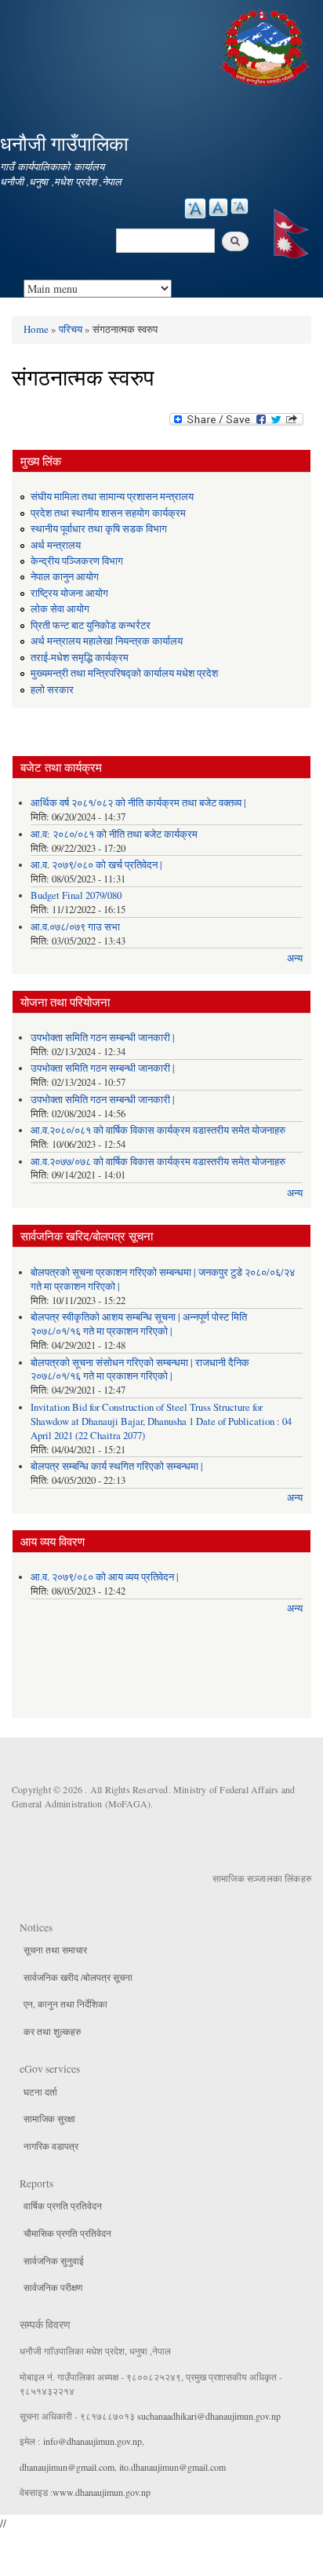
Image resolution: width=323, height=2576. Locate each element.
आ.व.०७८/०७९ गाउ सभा (75, 927)
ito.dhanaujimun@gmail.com (172, 2467)
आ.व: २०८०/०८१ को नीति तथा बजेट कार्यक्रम (114, 834)
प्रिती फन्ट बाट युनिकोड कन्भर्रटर (91, 625)
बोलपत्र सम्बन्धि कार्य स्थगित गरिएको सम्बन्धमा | (117, 1466)
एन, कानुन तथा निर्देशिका (65, 2004)
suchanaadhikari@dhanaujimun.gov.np (209, 2416)
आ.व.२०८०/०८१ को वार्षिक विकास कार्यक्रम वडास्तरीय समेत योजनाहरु (158, 1130)
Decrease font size (240, 206)
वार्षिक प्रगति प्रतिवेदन (63, 2205)
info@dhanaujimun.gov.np (93, 2441)
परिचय (71, 329)
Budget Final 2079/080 (76, 895)
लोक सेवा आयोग (60, 609)
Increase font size (195, 208)
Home (36, 329)
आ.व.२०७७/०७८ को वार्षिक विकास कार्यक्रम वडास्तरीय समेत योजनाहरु (158, 1162)
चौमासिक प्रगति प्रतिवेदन (67, 2233)
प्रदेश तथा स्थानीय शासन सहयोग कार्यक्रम (108, 513)
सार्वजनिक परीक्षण (53, 2287)
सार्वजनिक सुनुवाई (54, 2260)
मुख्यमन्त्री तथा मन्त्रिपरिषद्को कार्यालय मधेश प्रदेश (124, 673)
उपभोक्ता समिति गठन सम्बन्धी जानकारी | (103, 1038)
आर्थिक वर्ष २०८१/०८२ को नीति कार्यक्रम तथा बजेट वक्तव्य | (138, 803)
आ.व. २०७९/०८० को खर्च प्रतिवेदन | (96, 865)
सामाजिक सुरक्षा (49, 2118)
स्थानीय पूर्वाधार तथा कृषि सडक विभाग (99, 529)
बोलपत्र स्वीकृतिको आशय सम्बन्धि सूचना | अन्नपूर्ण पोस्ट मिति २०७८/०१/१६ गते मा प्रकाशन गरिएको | (139, 1324)
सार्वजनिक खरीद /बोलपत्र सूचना (78, 1977)
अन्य (295, 958)
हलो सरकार (52, 690)
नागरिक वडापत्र (51, 2146)
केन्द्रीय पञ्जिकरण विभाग (77, 561)
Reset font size (218, 207)
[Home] (267, 45)
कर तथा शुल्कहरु (52, 2031)
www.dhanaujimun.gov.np (102, 2492)
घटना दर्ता (40, 2092)
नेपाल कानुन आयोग (65, 577)
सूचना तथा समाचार (55, 1949)
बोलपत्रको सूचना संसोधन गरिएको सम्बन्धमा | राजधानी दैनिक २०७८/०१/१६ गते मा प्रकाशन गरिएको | (140, 1370)
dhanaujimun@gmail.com (67, 2467)
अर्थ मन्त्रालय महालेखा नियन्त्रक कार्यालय (107, 641)
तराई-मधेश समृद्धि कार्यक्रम (80, 658)
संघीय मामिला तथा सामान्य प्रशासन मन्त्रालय (112, 497)
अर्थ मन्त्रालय (56, 545)
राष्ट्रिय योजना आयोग (69, 593)
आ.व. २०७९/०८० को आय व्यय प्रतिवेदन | (105, 1577)
